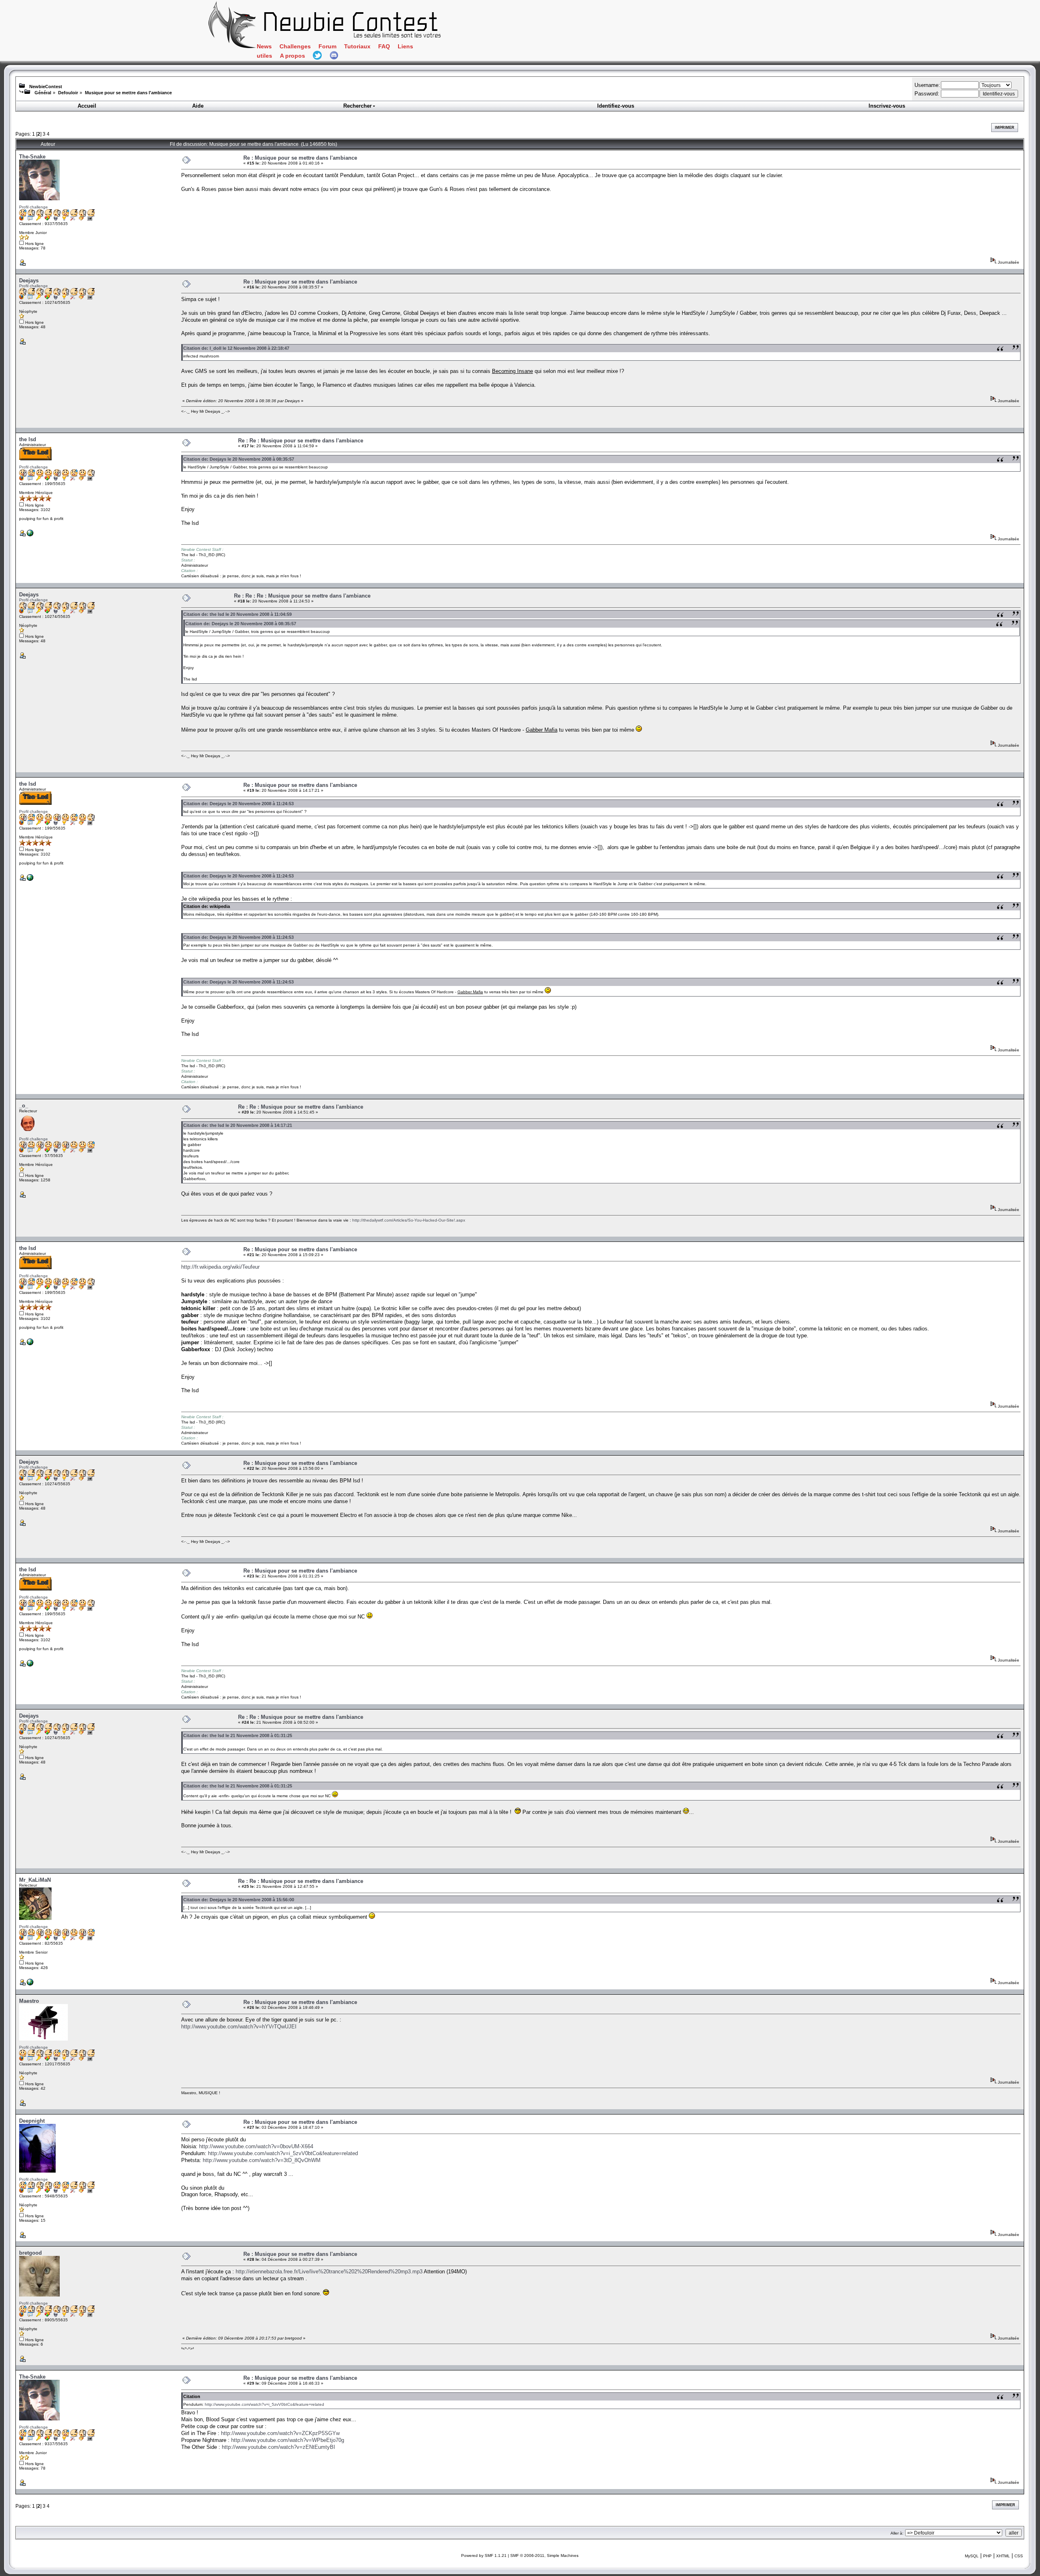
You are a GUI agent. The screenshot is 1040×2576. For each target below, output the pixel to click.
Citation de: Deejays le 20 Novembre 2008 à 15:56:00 (239, 1900)
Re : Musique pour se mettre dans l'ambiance (300, 158)
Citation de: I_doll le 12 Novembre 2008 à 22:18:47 (236, 348)
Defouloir (68, 93)
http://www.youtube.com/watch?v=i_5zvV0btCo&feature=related (283, 2153)
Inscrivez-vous (887, 106)
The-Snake (32, 157)
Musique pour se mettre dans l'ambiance (128, 93)
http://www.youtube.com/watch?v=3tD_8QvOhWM (262, 2160)
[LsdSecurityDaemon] (30, 535)
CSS (1019, 2556)
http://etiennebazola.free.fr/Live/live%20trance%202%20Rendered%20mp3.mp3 (329, 2272)
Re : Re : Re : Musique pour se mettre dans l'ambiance (302, 596)
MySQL (972, 2556)
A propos (292, 56)
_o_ (24, 1106)
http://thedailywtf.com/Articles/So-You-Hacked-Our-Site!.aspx (409, 1220)
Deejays (29, 281)
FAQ (384, 47)
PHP (987, 2556)
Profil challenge (34, 207)
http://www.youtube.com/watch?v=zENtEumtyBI (278, 2447)
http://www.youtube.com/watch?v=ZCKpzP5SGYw (280, 2433)
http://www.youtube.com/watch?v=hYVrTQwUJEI (239, 2027)
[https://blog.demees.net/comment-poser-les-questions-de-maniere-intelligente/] (30, 1984)
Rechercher (357, 106)
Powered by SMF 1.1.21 (484, 2555)
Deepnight (32, 2121)
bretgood (30, 2253)
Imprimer (1005, 128)
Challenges (295, 47)
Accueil (87, 106)
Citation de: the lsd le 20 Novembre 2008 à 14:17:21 (238, 1125)
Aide (198, 106)
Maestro (29, 2001)
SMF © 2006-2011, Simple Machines (544, 2555)
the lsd (28, 439)
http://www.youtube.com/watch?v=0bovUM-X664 (256, 2146)
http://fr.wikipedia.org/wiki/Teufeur (220, 1267)
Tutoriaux (357, 47)
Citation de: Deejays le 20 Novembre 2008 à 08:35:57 (239, 459)
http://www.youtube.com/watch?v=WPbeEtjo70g (288, 2440)
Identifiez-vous (616, 106)
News (264, 47)
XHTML (1003, 2556)
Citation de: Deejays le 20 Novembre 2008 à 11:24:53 (238, 804)
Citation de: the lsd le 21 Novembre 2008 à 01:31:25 (238, 1735)
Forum (327, 47)
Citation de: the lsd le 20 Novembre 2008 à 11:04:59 (237, 614)
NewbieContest (46, 87)
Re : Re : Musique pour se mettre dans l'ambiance (301, 441)
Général (43, 93)
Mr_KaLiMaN (35, 1880)
